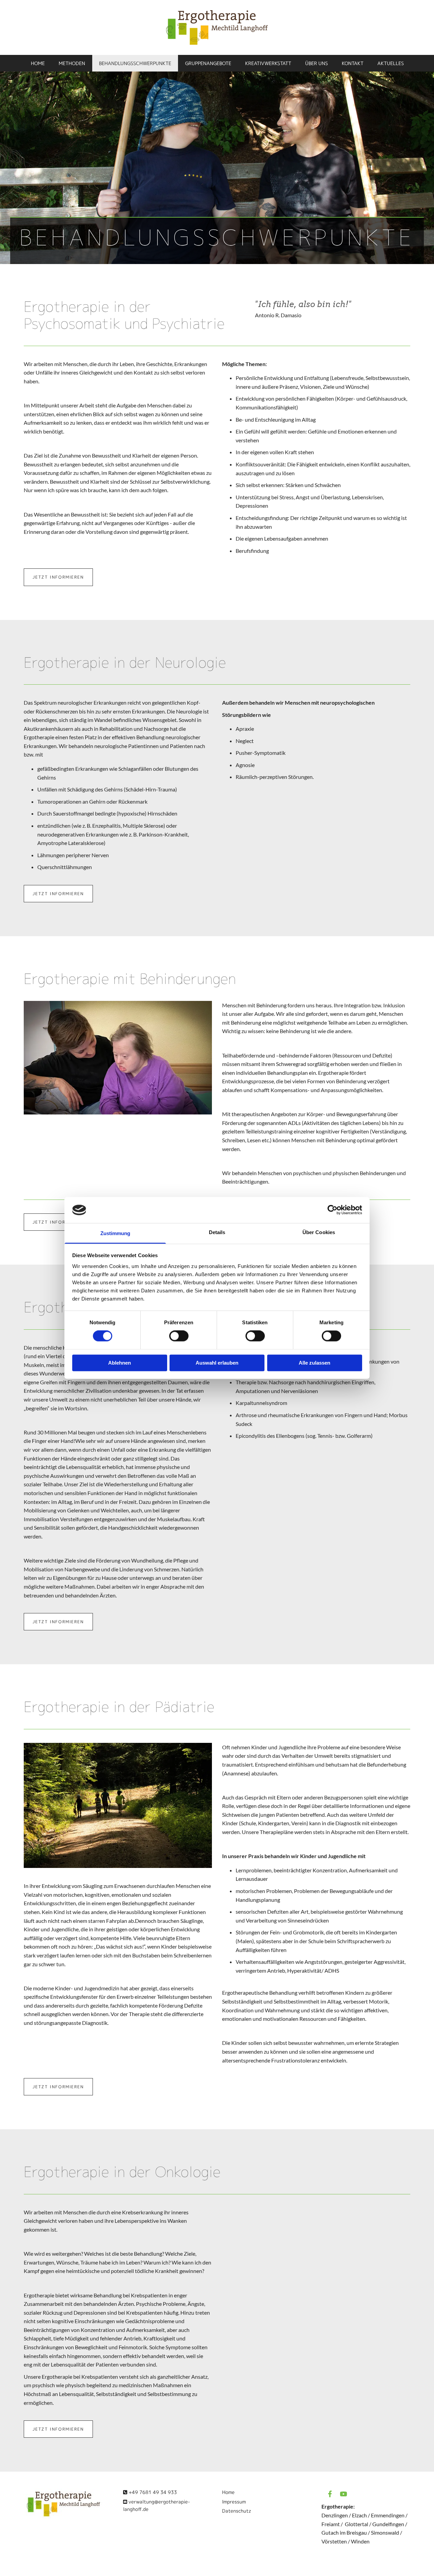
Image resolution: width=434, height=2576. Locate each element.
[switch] (179, 1336)
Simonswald (385, 2532)
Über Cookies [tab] (319, 1232)
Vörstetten (334, 2541)
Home (38, 63)
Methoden (72, 63)
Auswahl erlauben (217, 1363)
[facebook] (330, 2494)
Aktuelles (391, 63)
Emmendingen (388, 2515)
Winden (360, 2541)
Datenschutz (237, 2511)
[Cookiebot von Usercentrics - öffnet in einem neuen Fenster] (332, 1210)
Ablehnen (120, 1363)
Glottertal (357, 2524)
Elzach (359, 2515)
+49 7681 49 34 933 (153, 2492)
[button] (58, 577)
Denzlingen (335, 2515)
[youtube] (343, 2494)
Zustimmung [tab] (115, 1233)
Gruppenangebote (208, 63)
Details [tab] (217, 1232)
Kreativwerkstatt (268, 63)
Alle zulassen (314, 1363)
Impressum (234, 2502)
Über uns (317, 63)
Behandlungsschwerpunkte (135, 63)
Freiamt (331, 2524)
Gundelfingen (388, 2524)
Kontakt (353, 63)
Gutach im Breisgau (344, 2532)
